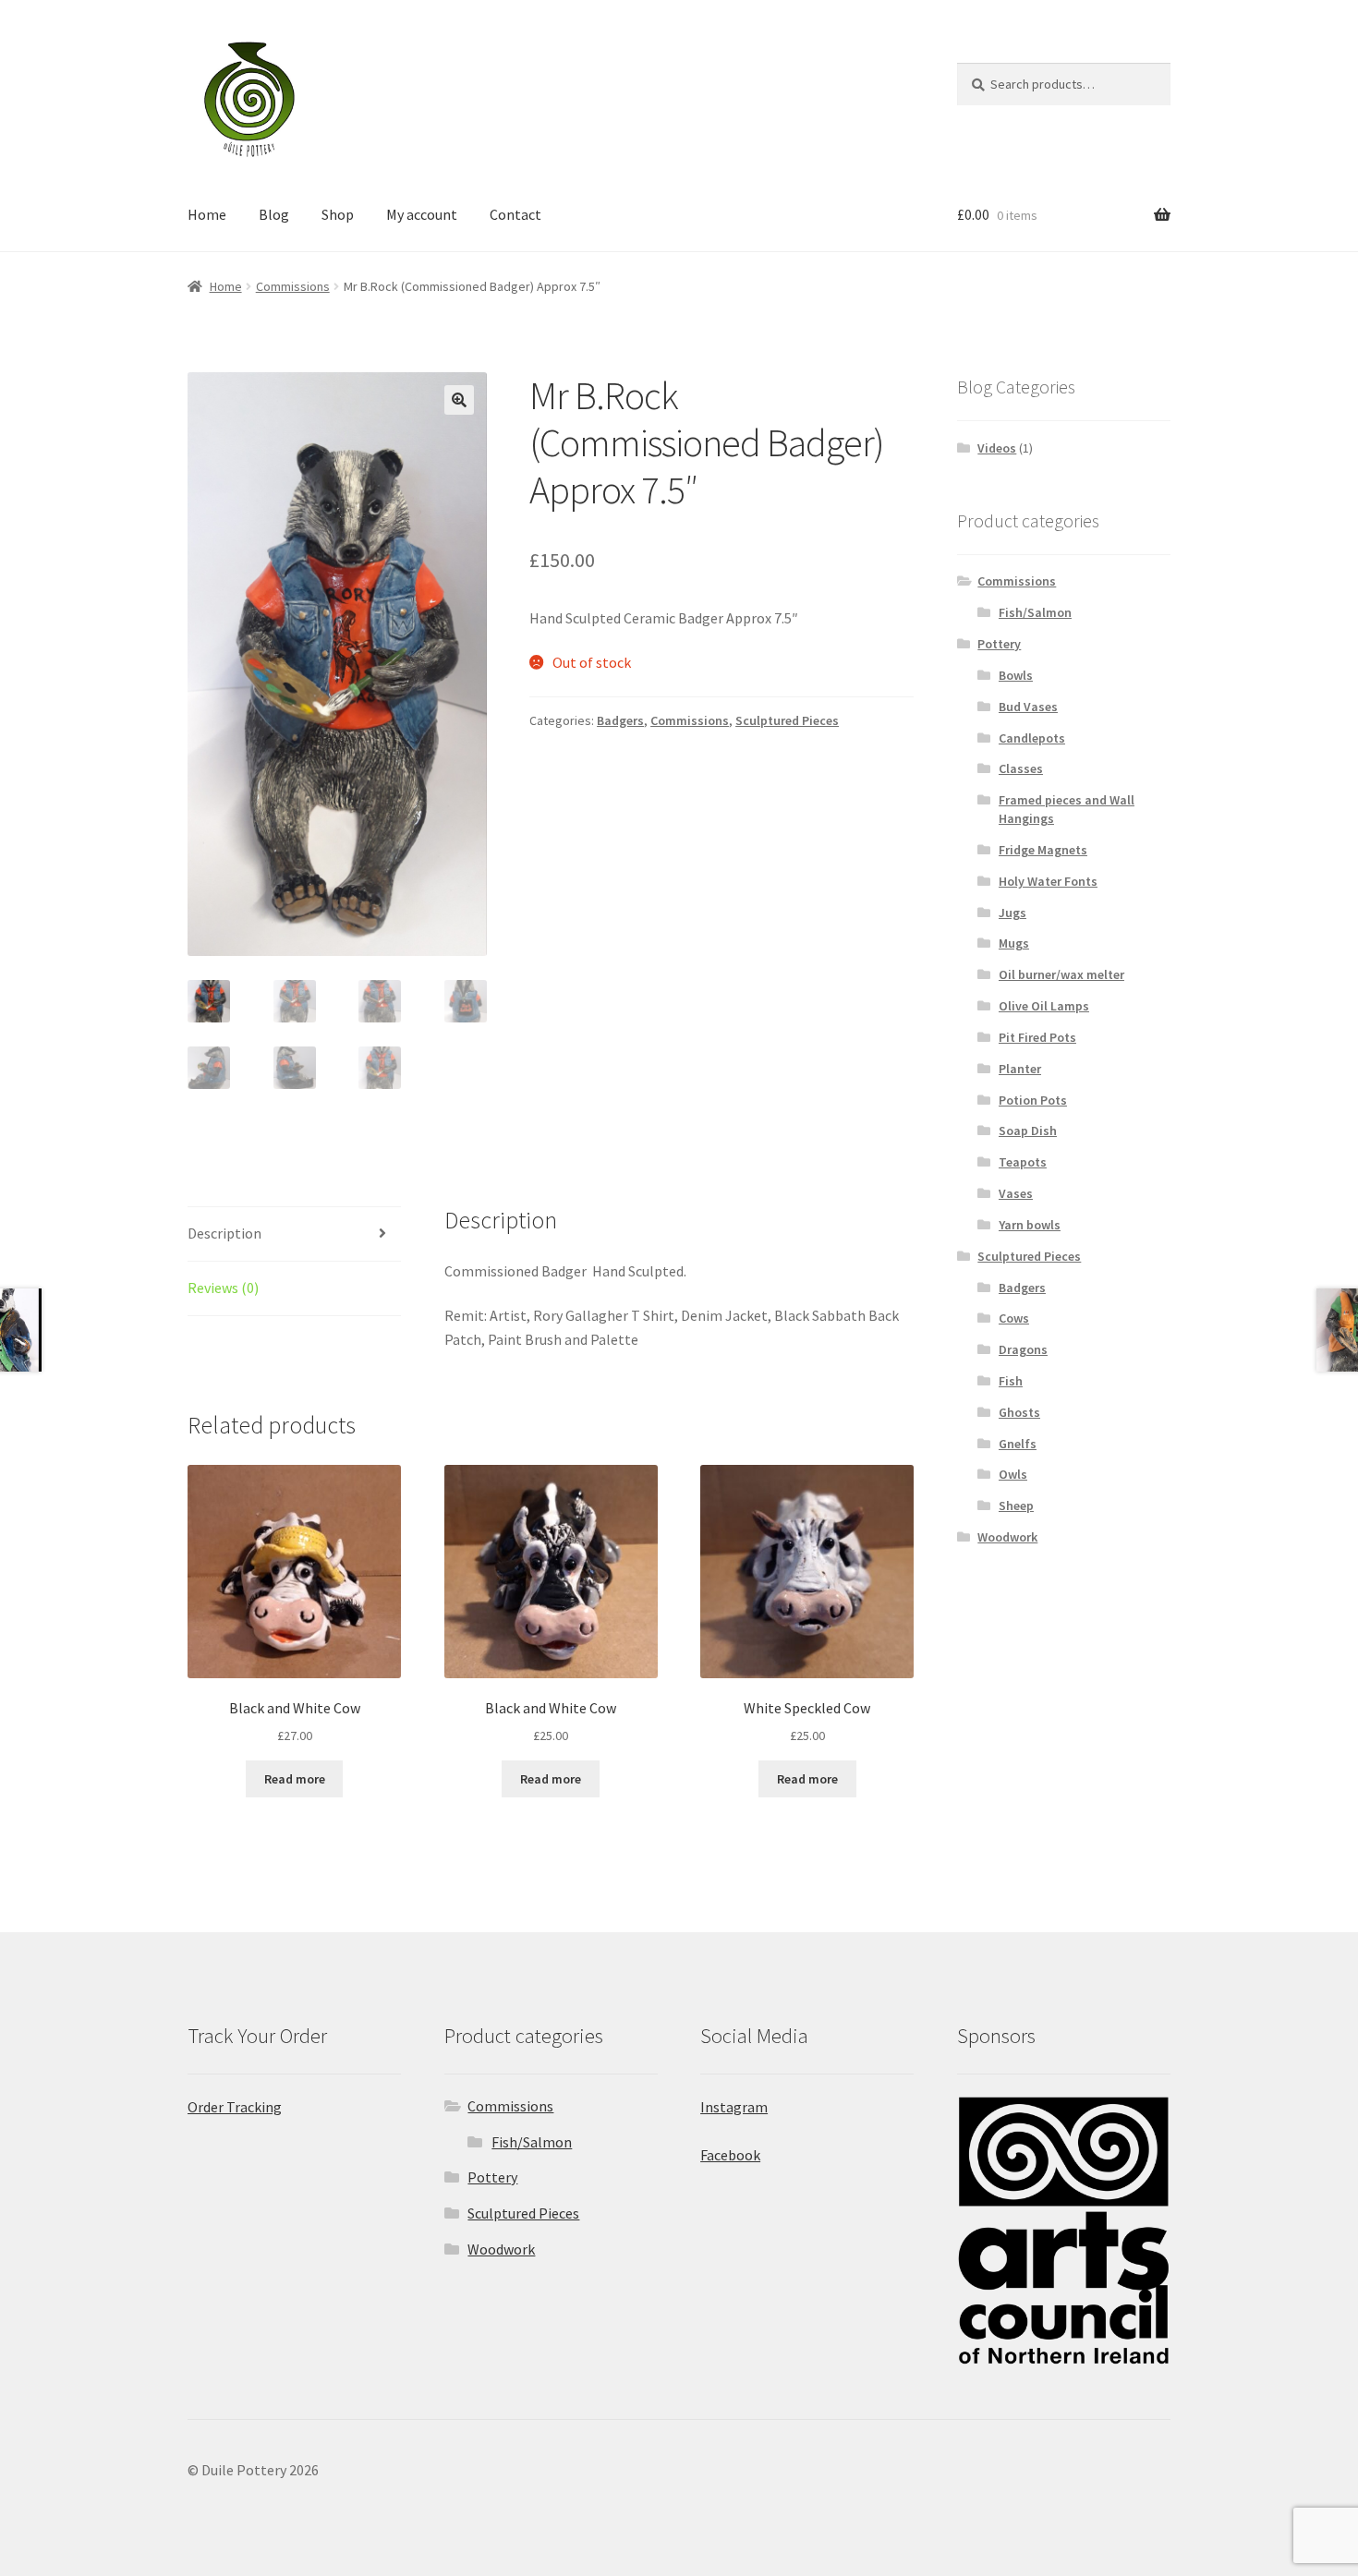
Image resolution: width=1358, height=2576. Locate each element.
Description (224, 1233)
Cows (1014, 1318)
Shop (338, 214)
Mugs (1014, 943)
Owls (1013, 1474)
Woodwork (1007, 1537)
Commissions (293, 286)
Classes (1021, 768)
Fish (1011, 1381)
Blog (274, 214)
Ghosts (1019, 1412)
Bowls (1016, 675)
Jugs (1012, 913)
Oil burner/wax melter (1061, 974)
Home (207, 214)
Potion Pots (1033, 1100)
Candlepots (1032, 738)
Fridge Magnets (1043, 850)
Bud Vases (1028, 707)
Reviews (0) (223, 1288)
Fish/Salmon (1035, 612)
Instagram (734, 2107)
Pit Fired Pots (1037, 1037)
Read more (295, 1779)
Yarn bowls (1030, 1225)
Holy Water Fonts (1048, 881)
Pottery (999, 644)
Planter (1020, 1069)
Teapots (1023, 1162)
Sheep (1016, 1506)
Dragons (1023, 1349)
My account (422, 214)
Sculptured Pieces (787, 720)
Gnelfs (1018, 1444)
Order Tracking (235, 2107)
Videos (997, 448)
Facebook (730, 2155)
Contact (515, 214)
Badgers (620, 720)
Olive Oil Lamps (1044, 1006)
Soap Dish (1028, 1131)
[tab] (294, 1234)
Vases (1016, 1193)
